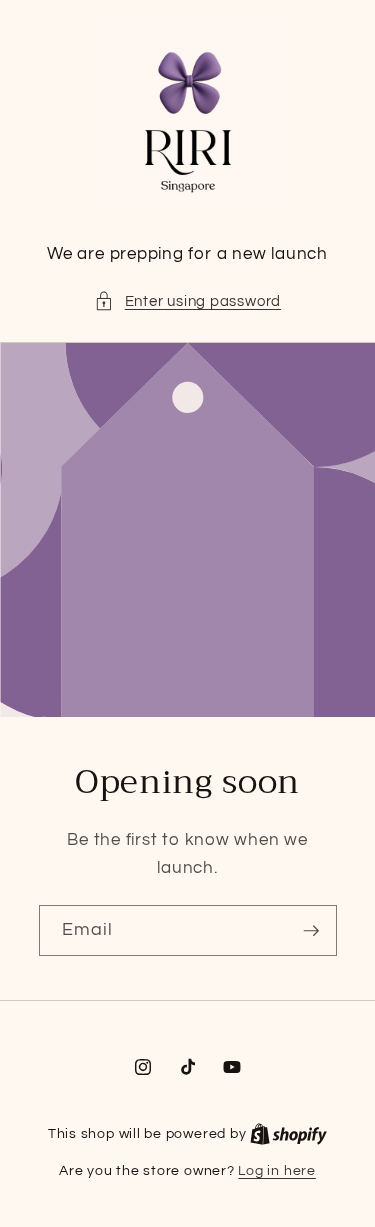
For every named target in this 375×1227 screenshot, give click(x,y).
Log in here (276, 1170)
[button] (187, 301)
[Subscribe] (311, 931)
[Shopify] (288, 1133)
